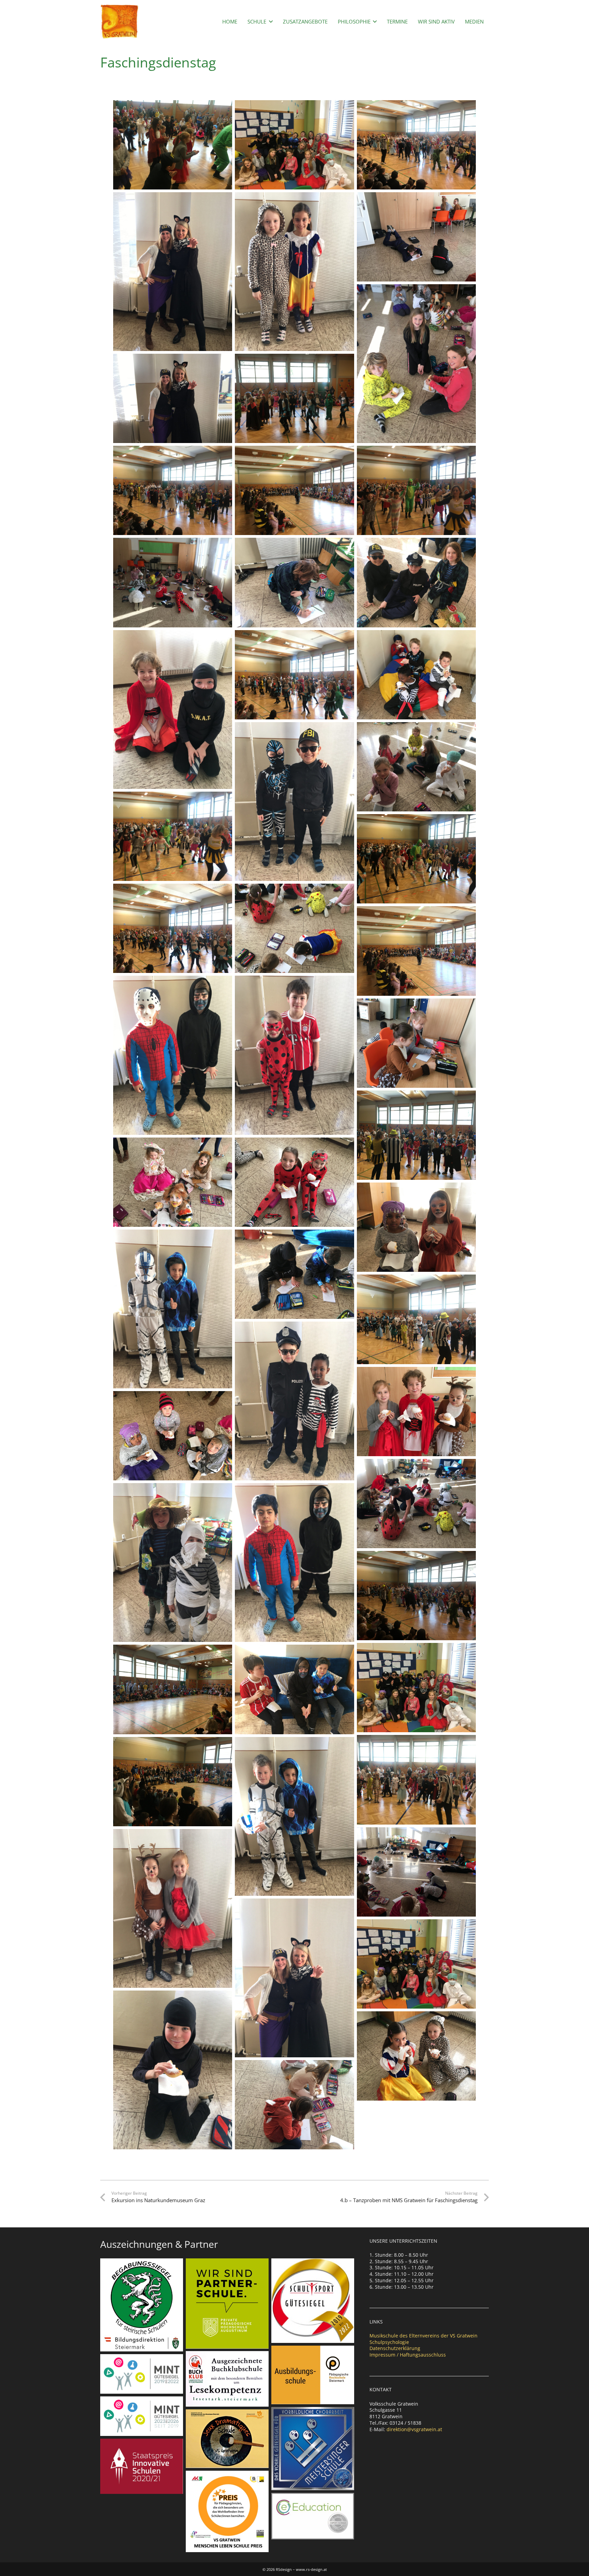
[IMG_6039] (417, 582)
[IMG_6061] (173, 490)
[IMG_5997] (294, 1563)
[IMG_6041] (173, 1436)
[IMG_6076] (417, 490)
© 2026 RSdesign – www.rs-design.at (295, 2569)
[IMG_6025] (294, 2105)
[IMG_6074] (294, 675)
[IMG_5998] (294, 1055)
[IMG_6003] (173, 1908)
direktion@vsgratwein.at (414, 2429)
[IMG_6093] (417, 1964)
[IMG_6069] (294, 398)
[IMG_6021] (173, 582)
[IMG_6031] (417, 1227)
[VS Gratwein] (119, 21)
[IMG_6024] (417, 1872)
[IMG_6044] (417, 364)
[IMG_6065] (417, 1780)
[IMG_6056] (417, 1135)
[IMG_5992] (294, 802)
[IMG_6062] (417, 145)
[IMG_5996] (173, 1055)
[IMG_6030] (417, 767)
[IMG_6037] (417, 675)
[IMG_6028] (417, 1504)
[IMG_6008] (173, 398)
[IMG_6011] (294, 1978)
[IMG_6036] (294, 1689)
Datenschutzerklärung (395, 2348)
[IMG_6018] (294, 1274)
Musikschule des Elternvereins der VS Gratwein (424, 2336)
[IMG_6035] (173, 2070)
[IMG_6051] (417, 951)
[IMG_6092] (417, 1688)
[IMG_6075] (173, 928)
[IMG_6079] (173, 836)
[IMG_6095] (294, 145)
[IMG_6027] (294, 928)
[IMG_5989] (173, 1563)
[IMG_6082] (173, 145)
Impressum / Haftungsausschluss (408, 2355)
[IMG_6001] (294, 272)
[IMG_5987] (173, 710)
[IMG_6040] (173, 1182)
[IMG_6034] (294, 1182)
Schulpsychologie (389, 2342)
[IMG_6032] (417, 1412)
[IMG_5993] (173, 1309)
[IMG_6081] (417, 859)
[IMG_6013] (173, 272)
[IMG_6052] (173, 1782)
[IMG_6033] (417, 2056)
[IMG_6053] (173, 1689)
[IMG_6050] (294, 490)
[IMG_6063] (417, 1596)
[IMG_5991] (294, 1401)
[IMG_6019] (294, 582)
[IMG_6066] (417, 1319)
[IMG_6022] (417, 237)
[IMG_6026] (417, 1043)
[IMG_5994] (294, 1816)
